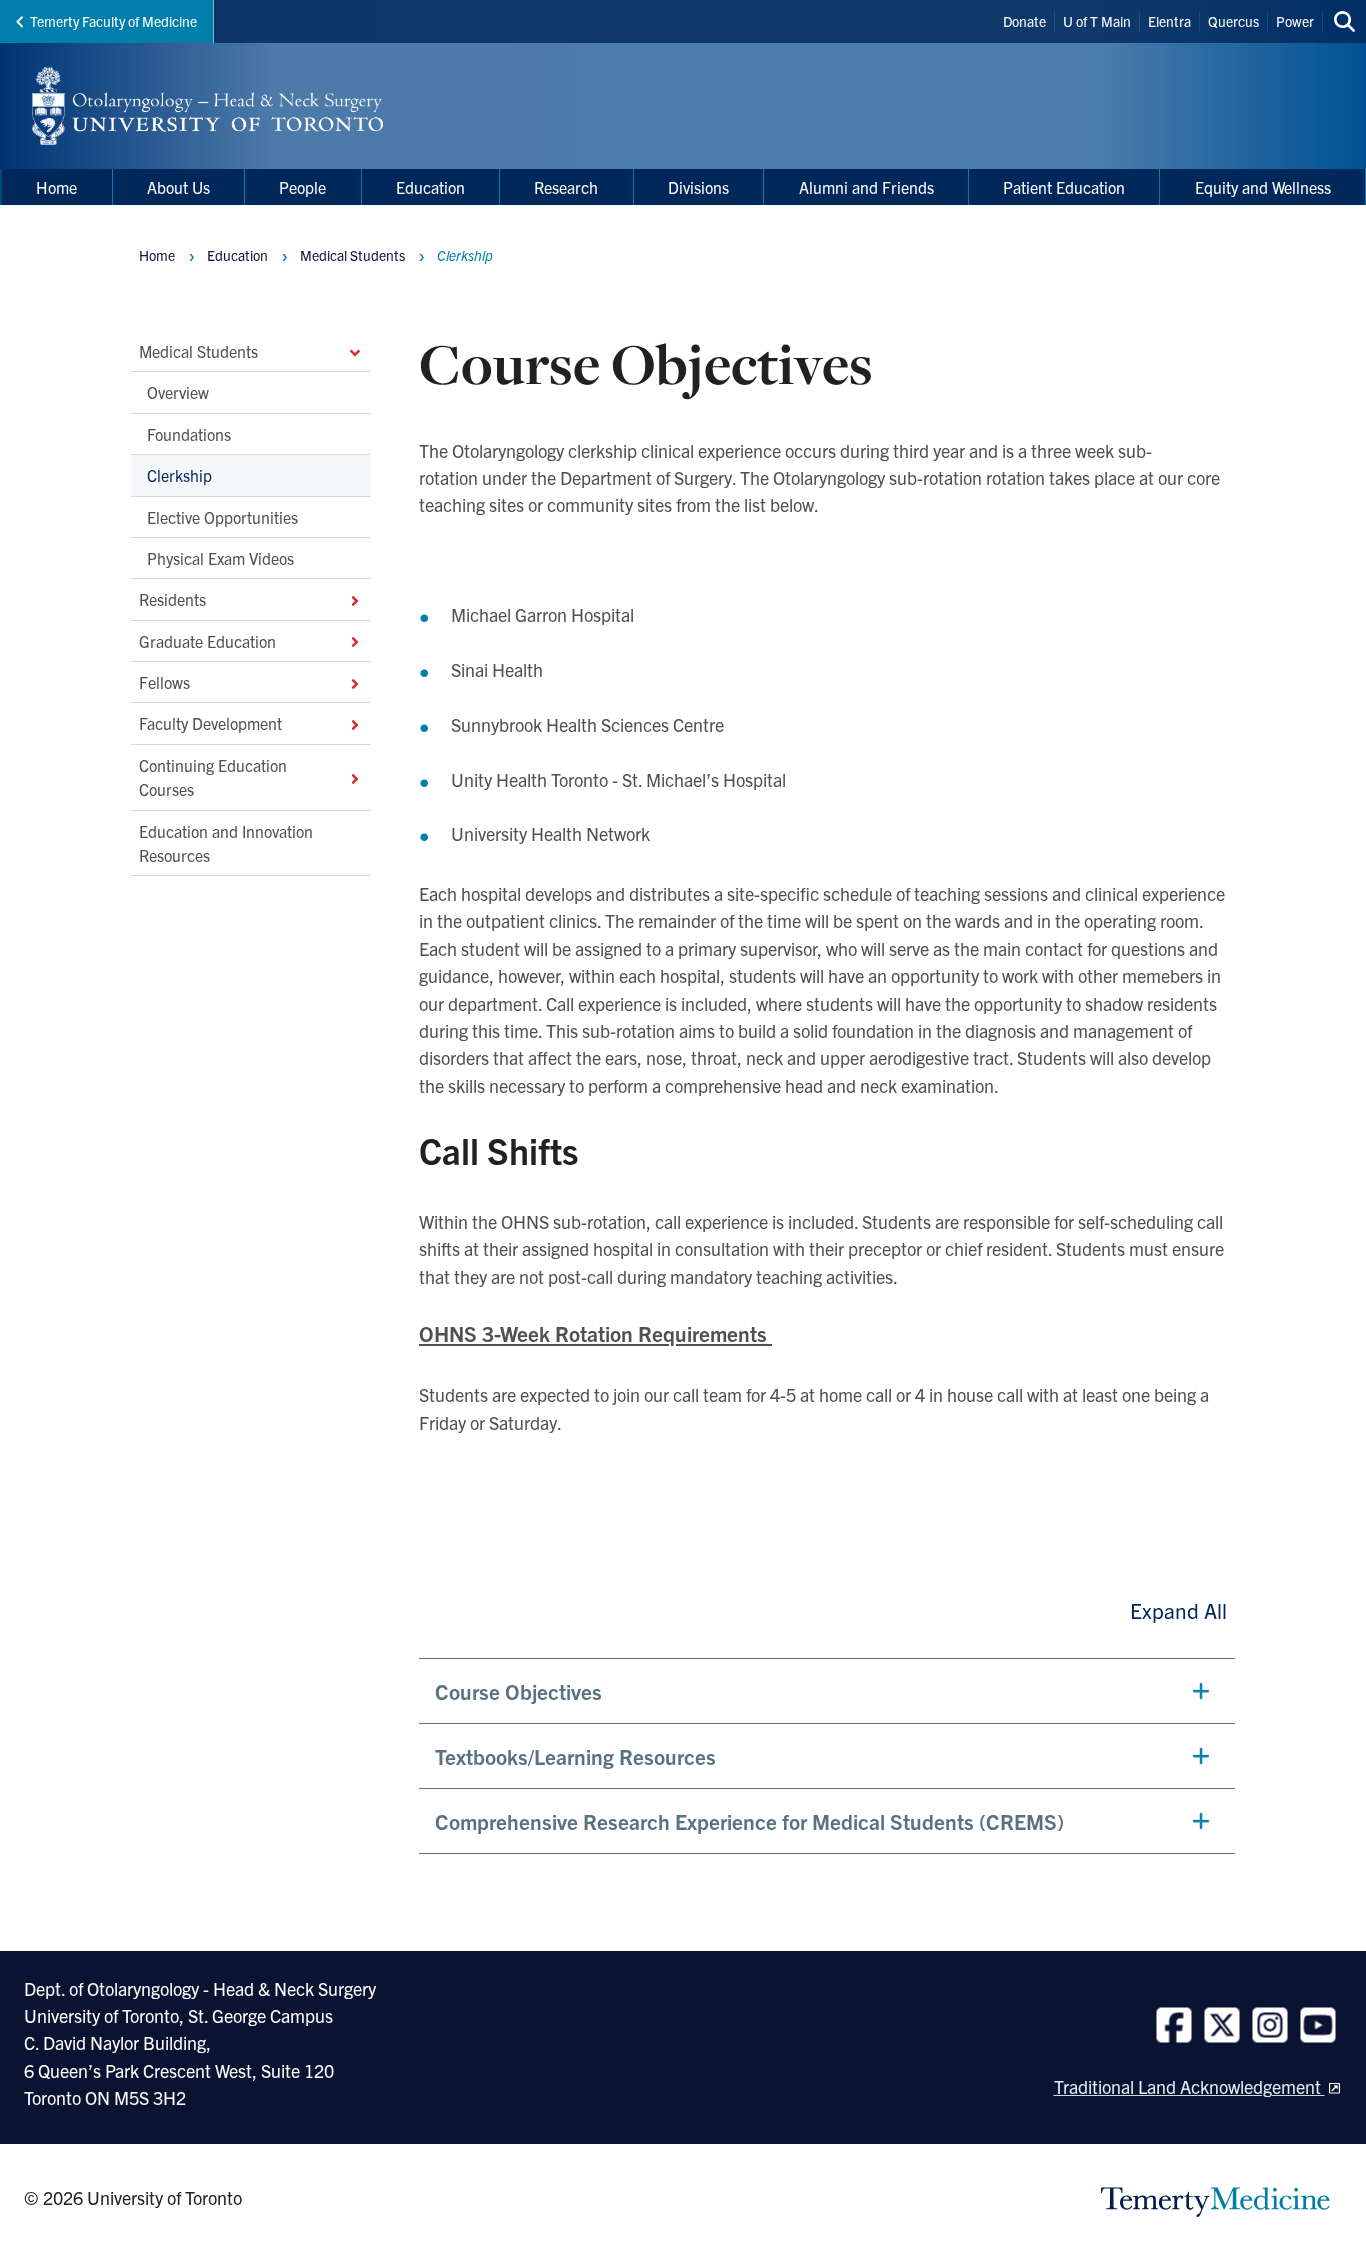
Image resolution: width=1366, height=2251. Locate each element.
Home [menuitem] (56, 187)
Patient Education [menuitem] (1064, 187)
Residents (172, 599)
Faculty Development (210, 723)
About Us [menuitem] (178, 187)
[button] (827, 1691)
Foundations (189, 433)
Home (157, 255)
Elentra (1169, 21)
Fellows (164, 682)
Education (237, 255)
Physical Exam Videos (220, 557)
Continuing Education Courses (213, 776)
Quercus (1233, 21)
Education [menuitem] (430, 187)
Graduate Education (207, 640)
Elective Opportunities (222, 516)
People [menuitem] (302, 187)
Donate (1024, 21)
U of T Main (1097, 21)
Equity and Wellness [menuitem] (1263, 187)
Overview (178, 392)
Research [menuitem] (566, 187)
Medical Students (198, 351)
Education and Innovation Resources (226, 842)
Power (1295, 21)
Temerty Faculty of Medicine (113, 21)
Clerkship (179, 475)
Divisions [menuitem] (698, 187)
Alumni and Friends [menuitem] (866, 187)
